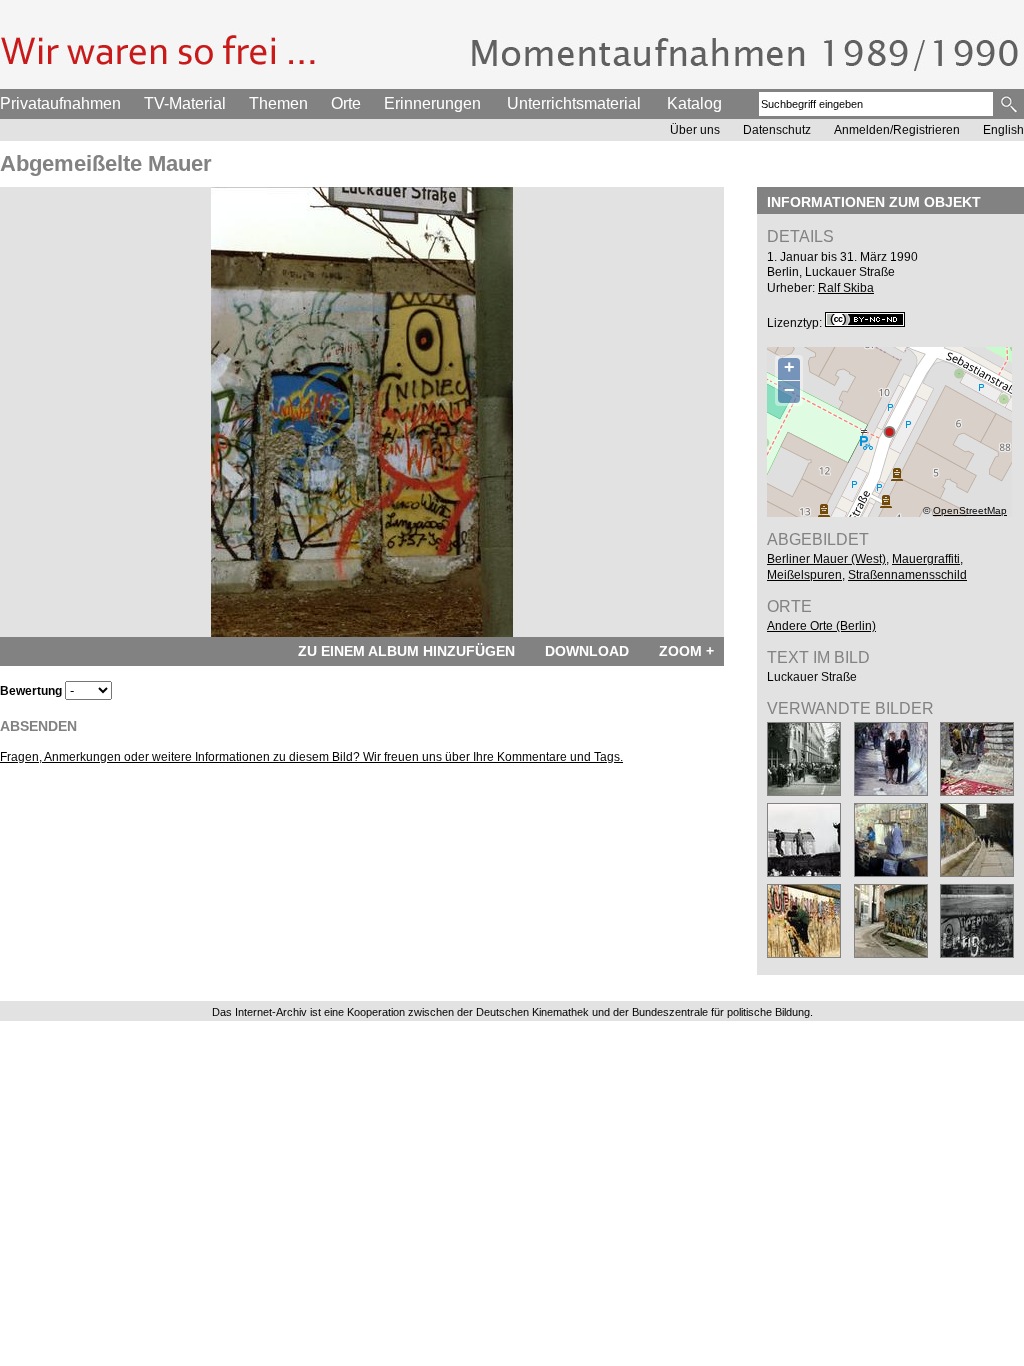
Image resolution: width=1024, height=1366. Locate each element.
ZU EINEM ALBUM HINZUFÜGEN (406, 651)
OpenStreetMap (970, 510)
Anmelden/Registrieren (897, 130)
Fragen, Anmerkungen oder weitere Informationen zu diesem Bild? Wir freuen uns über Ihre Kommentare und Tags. (311, 757)
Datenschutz (777, 130)
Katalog (694, 103)
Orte (346, 103)
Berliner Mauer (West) (826, 559)
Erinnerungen (432, 103)
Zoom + (686, 651)
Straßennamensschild (907, 575)
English (1003, 130)
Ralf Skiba (846, 288)
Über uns (695, 130)
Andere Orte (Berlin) (821, 626)
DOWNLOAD (587, 651)
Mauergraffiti (926, 559)
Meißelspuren (804, 575)
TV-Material (185, 103)
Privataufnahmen (60, 103)
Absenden (38, 726)
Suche (1010, 104)
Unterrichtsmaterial (574, 103)
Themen (278, 103)
